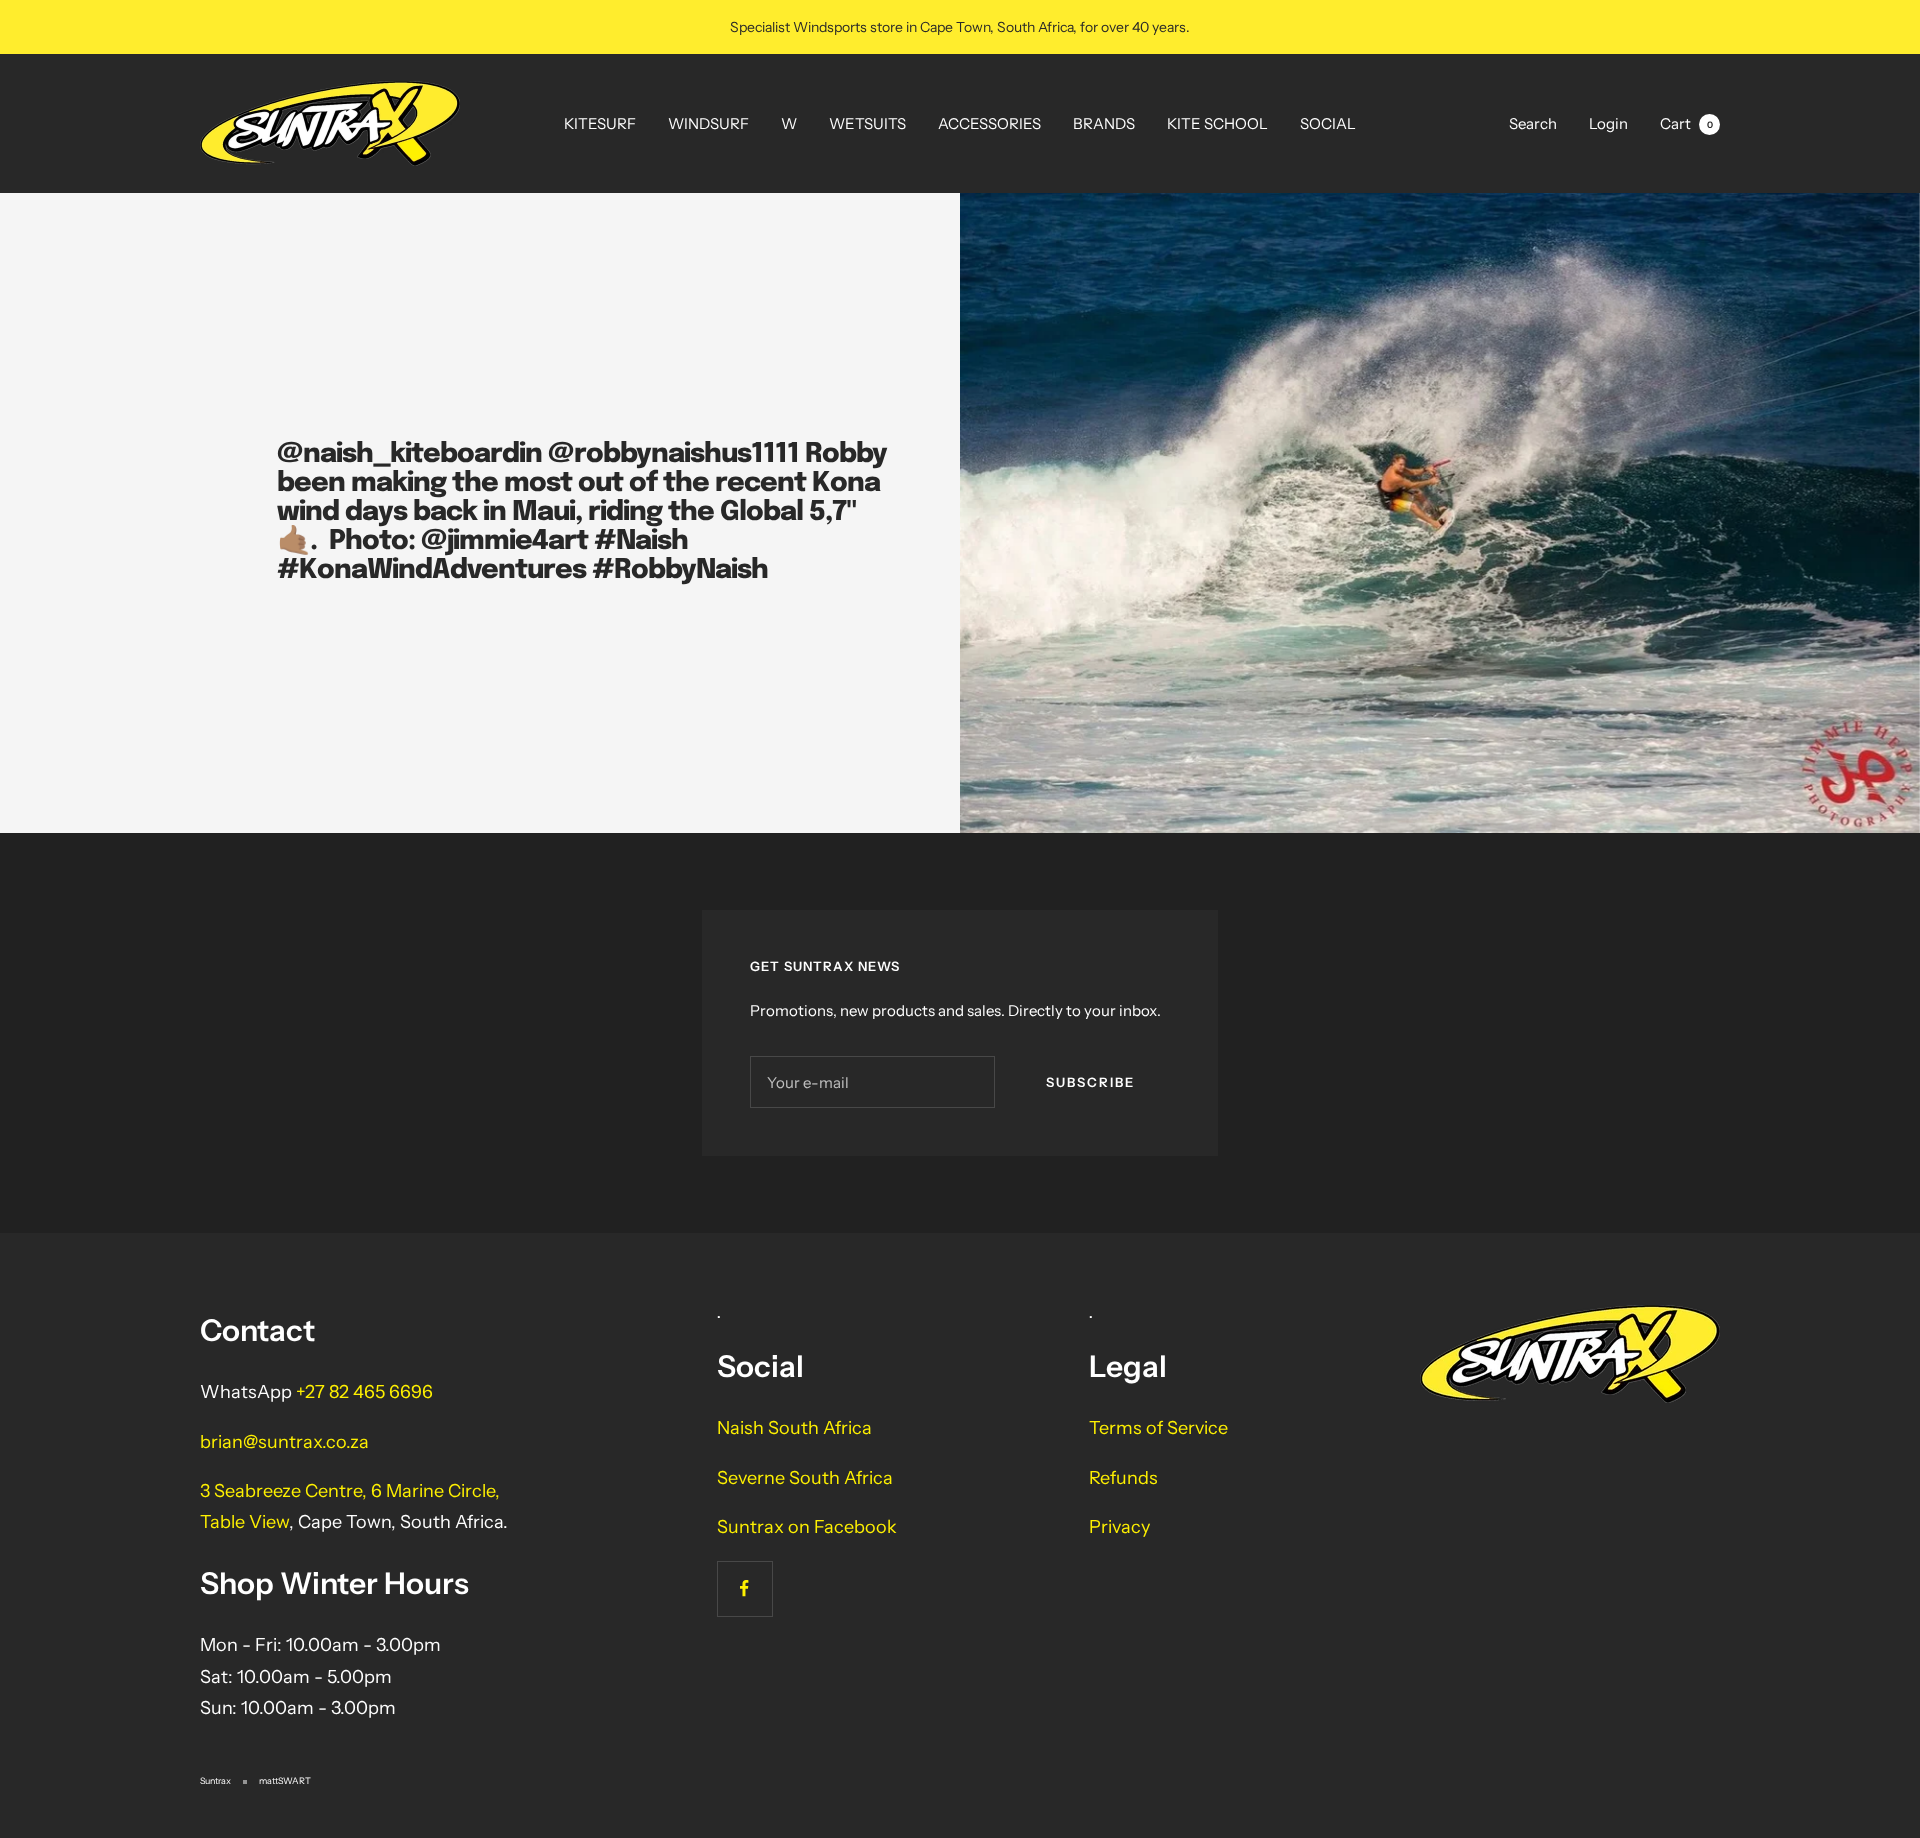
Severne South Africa (805, 1478)
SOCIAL (1328, 123)
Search (1533, 123)
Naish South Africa (794, 1428)
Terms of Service (1158, 1428)
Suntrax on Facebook (807, 1527)
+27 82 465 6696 (364, 1392)
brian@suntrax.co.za (284, 1442)
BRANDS (1104, 123)
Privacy (1119, 1527)
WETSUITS (867, 123)
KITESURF (600, 123)
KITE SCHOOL (1217, 123)
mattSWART (285, 1780)
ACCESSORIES (989, 123)
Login (1608, 123)
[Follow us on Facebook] (744, 1588)
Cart (1686, 123)
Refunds (1123, 1478)
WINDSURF (708, 123)
